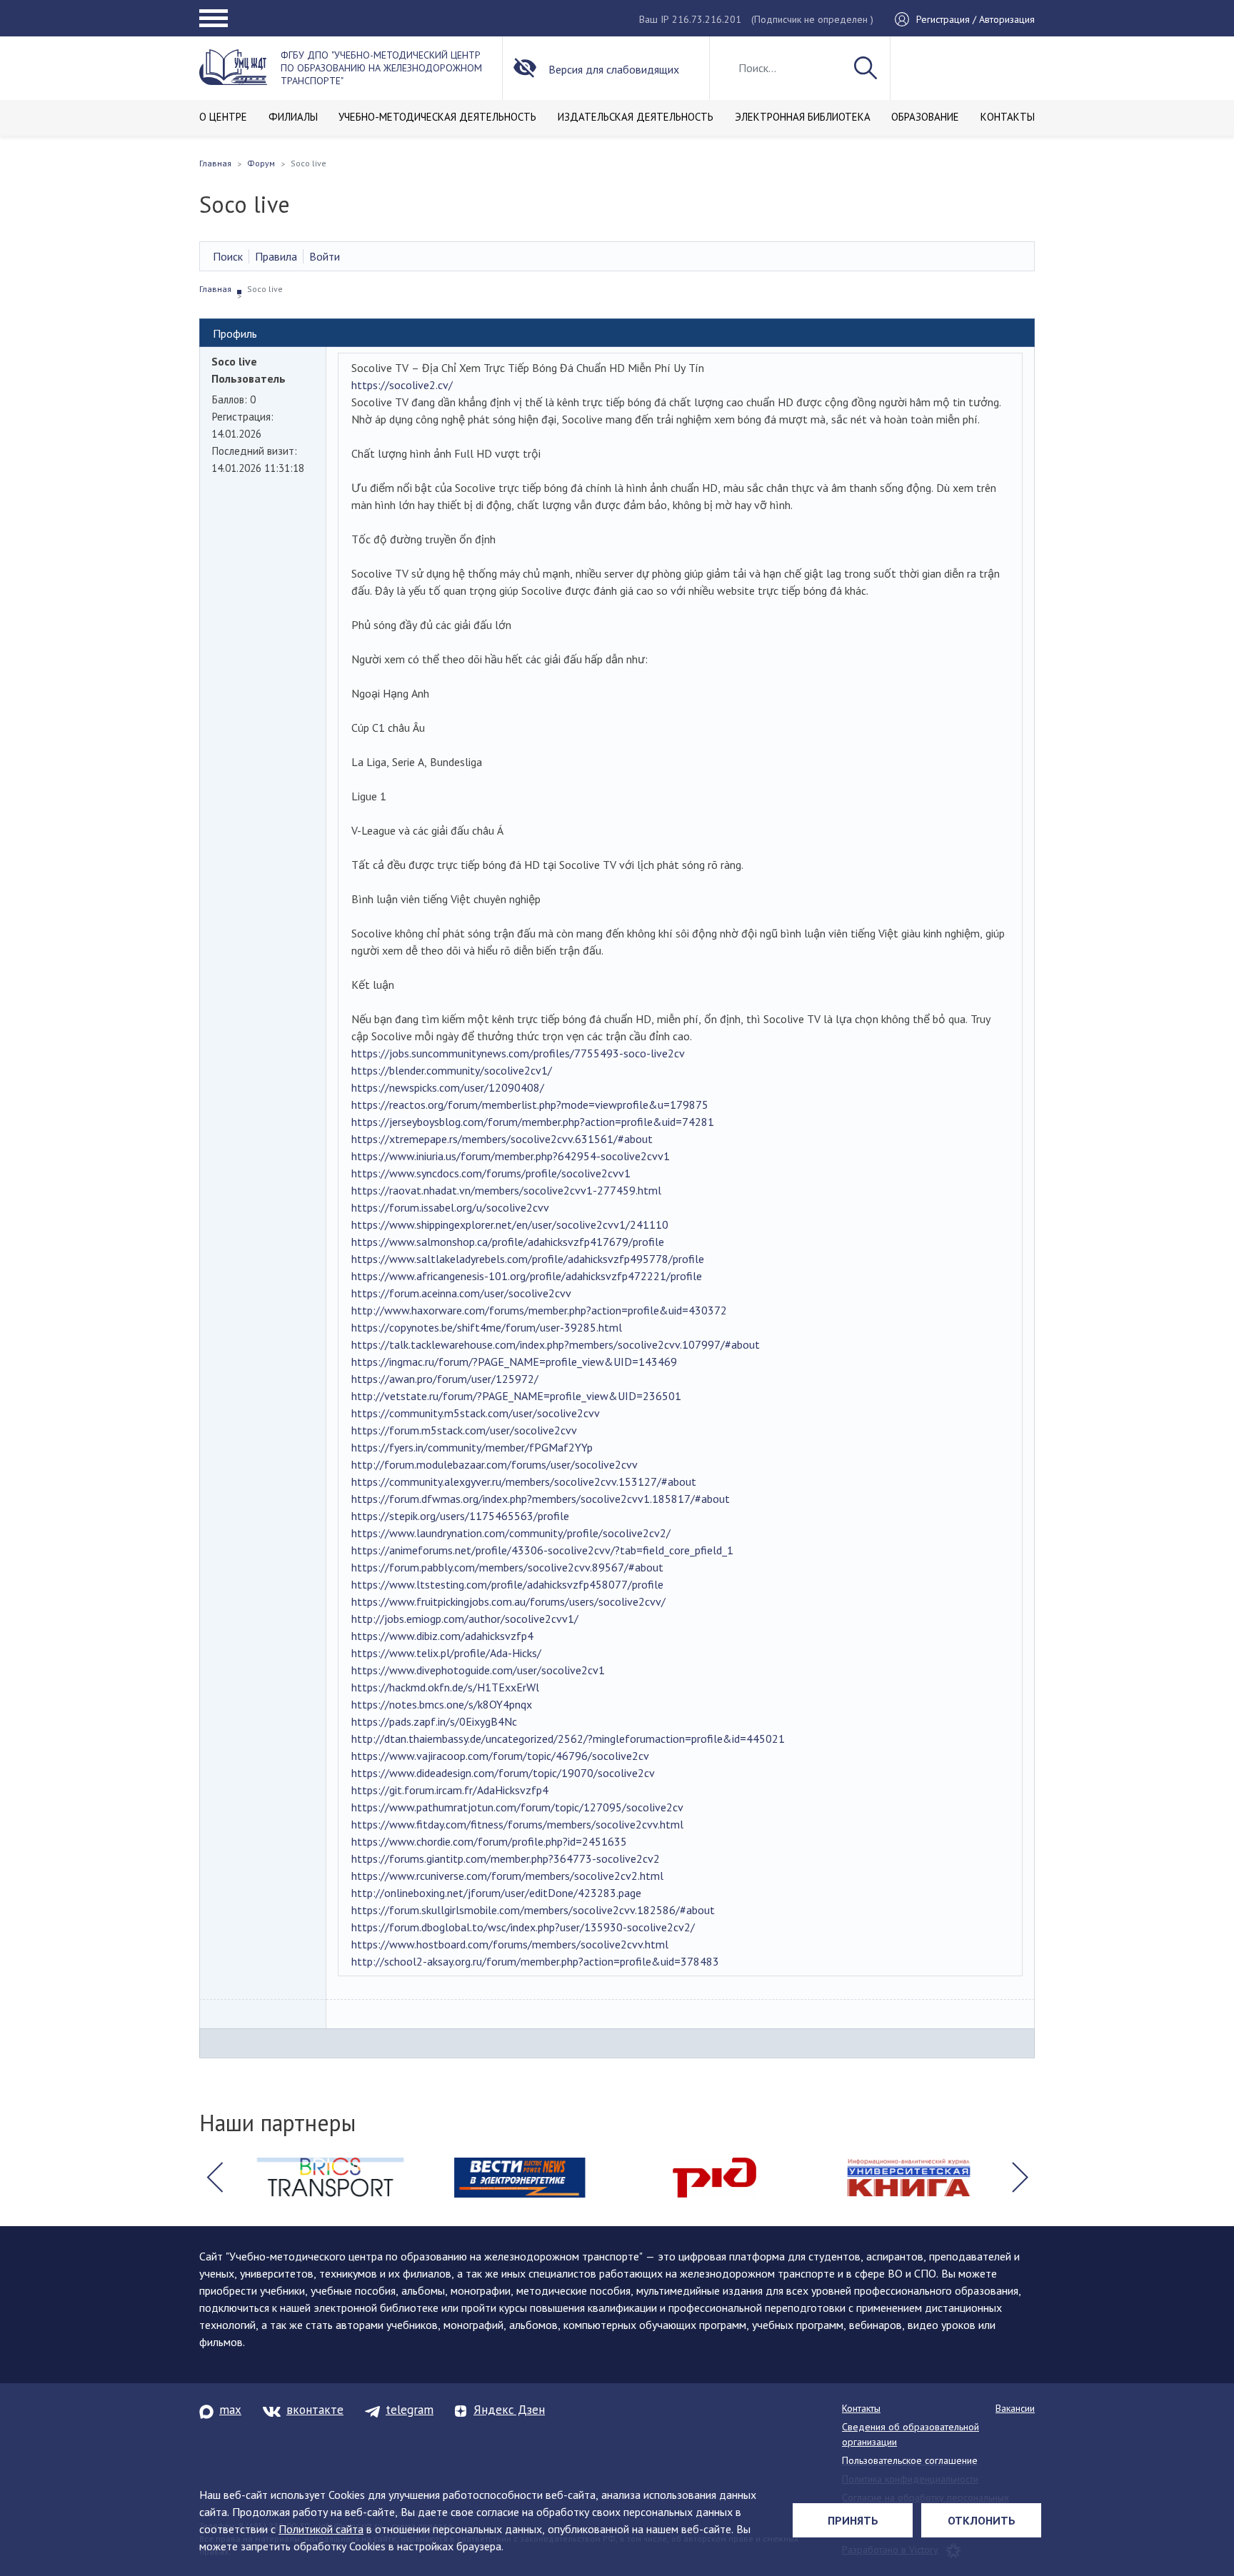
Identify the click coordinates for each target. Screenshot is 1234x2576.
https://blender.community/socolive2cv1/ (452, 1070)
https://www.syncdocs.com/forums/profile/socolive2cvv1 (491, 1173)
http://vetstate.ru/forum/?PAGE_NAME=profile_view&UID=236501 (516, 1396)
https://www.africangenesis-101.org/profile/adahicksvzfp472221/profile (527, 1276)
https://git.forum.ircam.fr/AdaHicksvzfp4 (450, 1790)
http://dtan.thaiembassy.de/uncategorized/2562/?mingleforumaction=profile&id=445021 (568, 1739)
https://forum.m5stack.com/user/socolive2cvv (464, 1430)
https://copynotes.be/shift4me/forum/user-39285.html (487, 1327)
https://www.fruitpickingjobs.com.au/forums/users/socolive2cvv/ (508, 1601)
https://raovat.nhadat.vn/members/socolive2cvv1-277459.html (506, 1190)
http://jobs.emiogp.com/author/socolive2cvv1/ (465, 1619)
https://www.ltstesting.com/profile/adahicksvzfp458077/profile (507, 1584)
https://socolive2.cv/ (402, 385)
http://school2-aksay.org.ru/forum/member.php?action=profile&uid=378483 (535, 1961)
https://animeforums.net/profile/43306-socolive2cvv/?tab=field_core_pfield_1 (542, 1550)
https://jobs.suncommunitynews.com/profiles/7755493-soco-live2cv (518, 1053)
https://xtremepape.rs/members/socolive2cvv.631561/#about (502, 1139)
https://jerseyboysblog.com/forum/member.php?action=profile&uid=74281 (533, 1122)
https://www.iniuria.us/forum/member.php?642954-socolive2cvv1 (511, 1156)
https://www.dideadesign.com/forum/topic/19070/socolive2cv (503, 1773)
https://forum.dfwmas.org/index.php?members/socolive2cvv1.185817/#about (541, 1499)
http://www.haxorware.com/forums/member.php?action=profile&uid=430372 (539, 1310)
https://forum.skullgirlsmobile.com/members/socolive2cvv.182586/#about (533, 1910)
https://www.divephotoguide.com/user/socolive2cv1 (478, 1670)
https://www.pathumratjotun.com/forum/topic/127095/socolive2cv (517, 1807)
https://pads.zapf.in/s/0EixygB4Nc (434, 1721)
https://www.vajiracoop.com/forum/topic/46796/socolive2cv (500, 1756)
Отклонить (982, 2520)
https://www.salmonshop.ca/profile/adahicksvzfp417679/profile (508, 1242)
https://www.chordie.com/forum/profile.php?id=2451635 (489, 1841)
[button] (214, 2178)
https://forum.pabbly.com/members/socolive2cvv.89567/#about (507, 1567)
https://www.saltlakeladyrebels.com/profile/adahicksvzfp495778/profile (528, 1259)
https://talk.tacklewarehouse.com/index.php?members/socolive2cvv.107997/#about (556, 1344)
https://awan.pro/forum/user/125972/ (445, 1379)
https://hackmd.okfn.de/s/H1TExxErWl (445, 1687)
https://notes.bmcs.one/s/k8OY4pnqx (442, 1704)
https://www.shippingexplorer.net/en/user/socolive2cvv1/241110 (510, 1224)
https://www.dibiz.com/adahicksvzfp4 (442, 1636)
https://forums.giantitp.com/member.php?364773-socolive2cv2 (506, 1858)
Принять (853, 2520)
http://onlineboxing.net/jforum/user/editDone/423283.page (496, 1893)
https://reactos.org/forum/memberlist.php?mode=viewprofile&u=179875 (530, 1105)
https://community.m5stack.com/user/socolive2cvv (476, 1413)
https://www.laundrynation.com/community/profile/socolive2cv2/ (511, 1533)
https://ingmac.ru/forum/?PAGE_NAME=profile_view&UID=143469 (514, 1362)
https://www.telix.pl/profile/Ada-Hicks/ (446, 1653)
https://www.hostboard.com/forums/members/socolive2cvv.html (510, 1944)
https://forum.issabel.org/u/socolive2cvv (450, 1207)
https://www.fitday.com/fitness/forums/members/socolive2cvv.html (517, 1824)
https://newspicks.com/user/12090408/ (448, 1087)
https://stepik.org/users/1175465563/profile (460, 1516)
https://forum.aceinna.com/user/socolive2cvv (461, 1293)
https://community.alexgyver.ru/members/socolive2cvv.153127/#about (524, 1481)
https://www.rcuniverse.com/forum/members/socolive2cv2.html (507, 1876)
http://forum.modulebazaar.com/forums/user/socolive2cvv (495, 1464)
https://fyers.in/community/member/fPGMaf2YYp (472, 1447)
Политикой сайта (321, 2529)
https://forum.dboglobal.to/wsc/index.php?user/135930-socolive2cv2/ (523, 1927)
